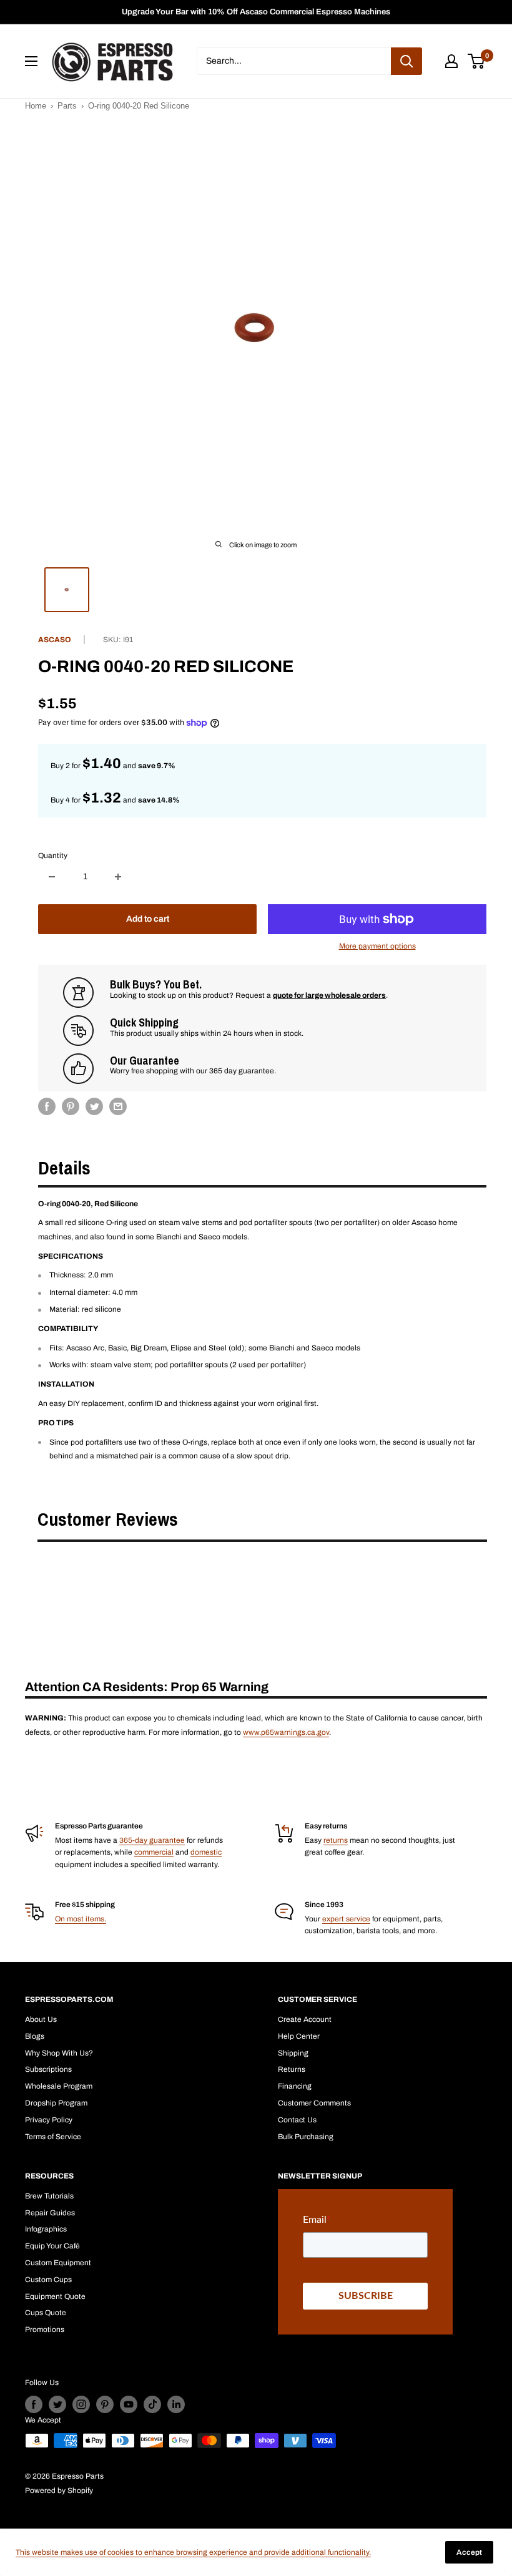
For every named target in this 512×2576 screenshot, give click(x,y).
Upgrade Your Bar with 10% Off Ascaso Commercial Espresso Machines (256, 12)
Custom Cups (48, 2280)
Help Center (299, 2036)
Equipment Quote (55, 2296)
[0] (477, 61)
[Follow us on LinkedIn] (176, 2404)
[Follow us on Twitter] (57, 2404)
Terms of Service (53, 2137)
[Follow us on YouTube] (129, 2404)
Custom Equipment (58, 2263)
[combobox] (294, 61)
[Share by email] (118, 1106)
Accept (469, 2552)
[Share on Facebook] (47, 1106)
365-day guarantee (152, 1840)
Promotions (45, 2330)
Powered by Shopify (59, 2491)
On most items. (81, 1919)
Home (36, 106)
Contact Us (297, 2120)
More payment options (377, 946)
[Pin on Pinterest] (71, 1106)
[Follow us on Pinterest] (105, 2404)
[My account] (451, 61)
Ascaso (55, 640)
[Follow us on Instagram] (81, 2404)
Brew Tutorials (49, 2196)
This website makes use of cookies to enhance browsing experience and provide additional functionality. (193, 2552)
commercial (154, 1852)
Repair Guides (50, 2213)
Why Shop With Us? (59, 2053)
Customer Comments (314, 2103)
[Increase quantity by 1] (118, 877)
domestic (206, 1852)
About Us (41, 2019)
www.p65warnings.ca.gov (286, 1732)
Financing (295, 2086)
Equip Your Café (52, 2246)
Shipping (293, 2053)
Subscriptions (48, 2069)
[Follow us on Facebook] (34, 2404)
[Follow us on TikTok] (152, 2404)
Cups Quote (46, 2313)
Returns (292, 2069)
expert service (346, 1919)
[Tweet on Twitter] (94, 1106)
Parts (67, 106)
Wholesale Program (59, 2086)
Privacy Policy (49, 2120)
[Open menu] (31, 61)
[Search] (406, 61)
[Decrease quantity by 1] (52, 877)
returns (336, 1840)
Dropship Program (56, 2103)
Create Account (305, 2019)
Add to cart (148, 919)
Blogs (35, 2036)
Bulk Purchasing (306, 2137)
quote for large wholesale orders (329, 995)
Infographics (46, 2229)
